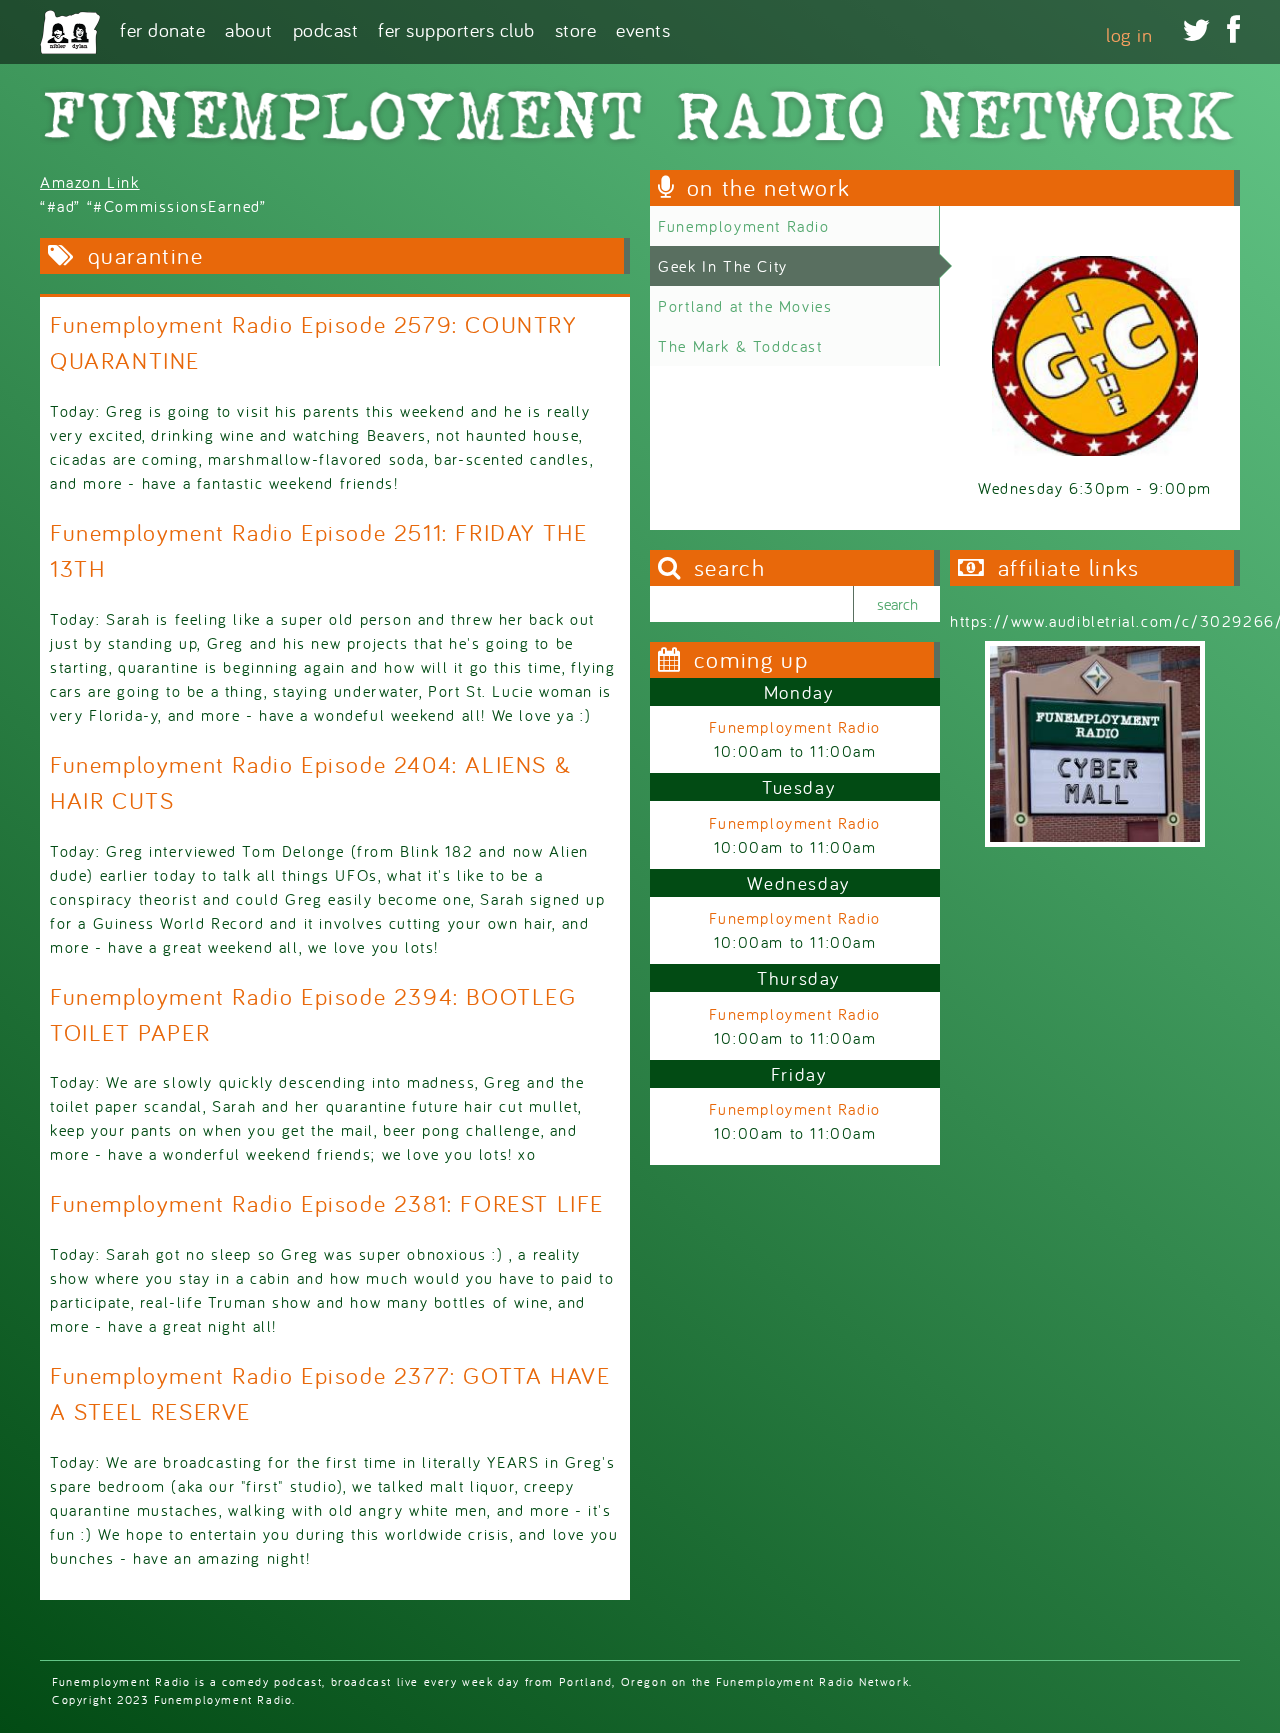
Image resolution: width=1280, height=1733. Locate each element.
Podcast (326, 28)
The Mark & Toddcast (740, 346)
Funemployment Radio (743, 226)
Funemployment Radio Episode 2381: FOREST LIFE (327, 1203)
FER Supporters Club (456, 28)
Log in (1129, 34)
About (249, 28)
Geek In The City (723, 266)
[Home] (70, 32)
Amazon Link (90, 182)
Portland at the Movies (745, 306)
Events (643, 28)
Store (576, 28)
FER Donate (162, 28)
